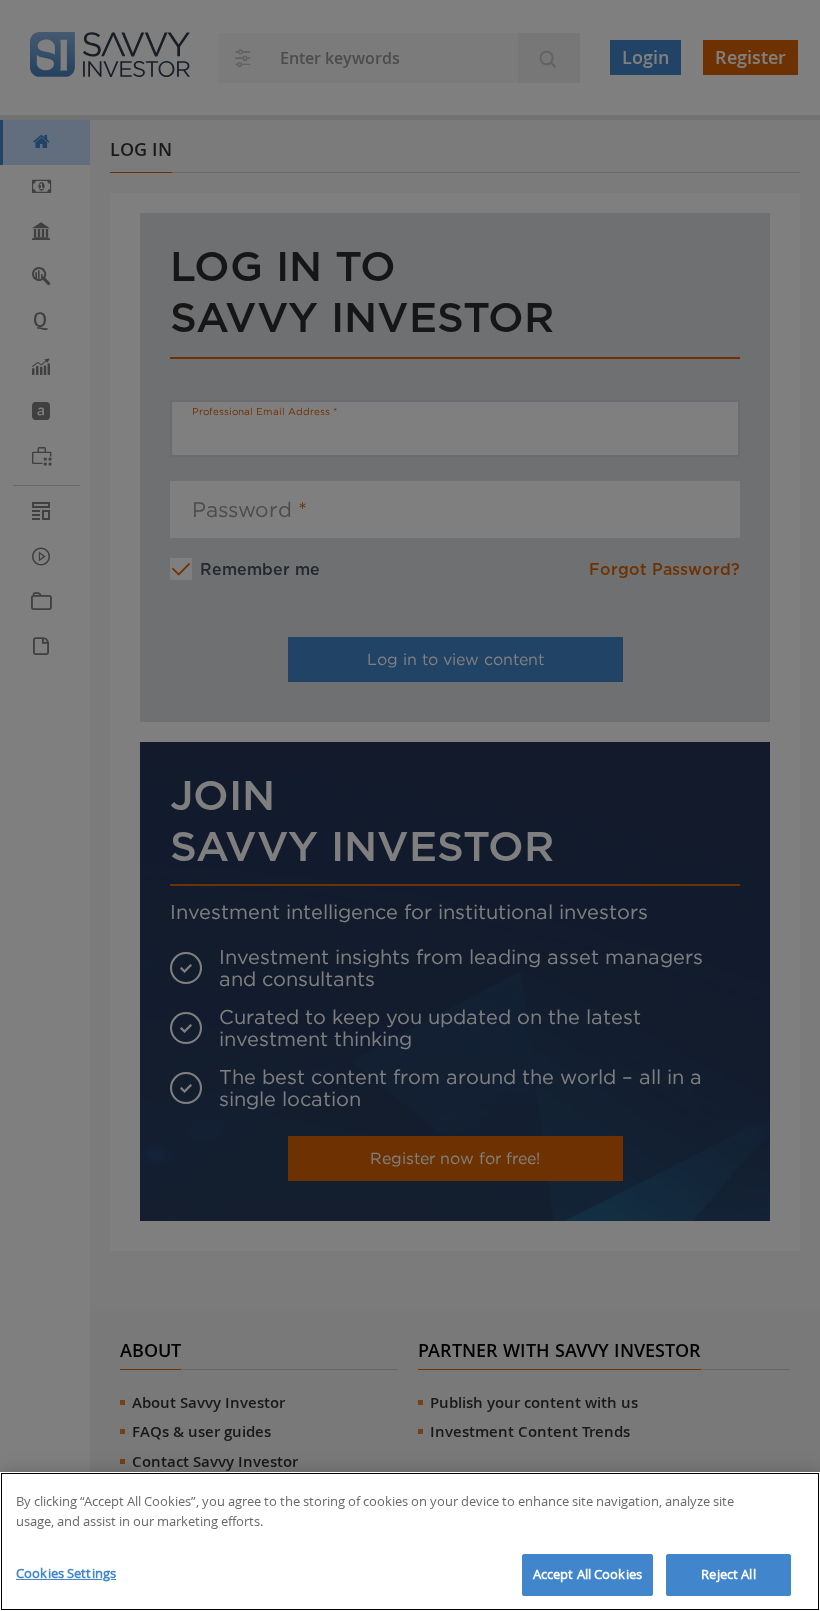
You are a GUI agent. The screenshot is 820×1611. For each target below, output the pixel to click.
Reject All (728, 1574)
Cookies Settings (66, 1573)
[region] (410, 1541)
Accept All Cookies (587, 1574)
